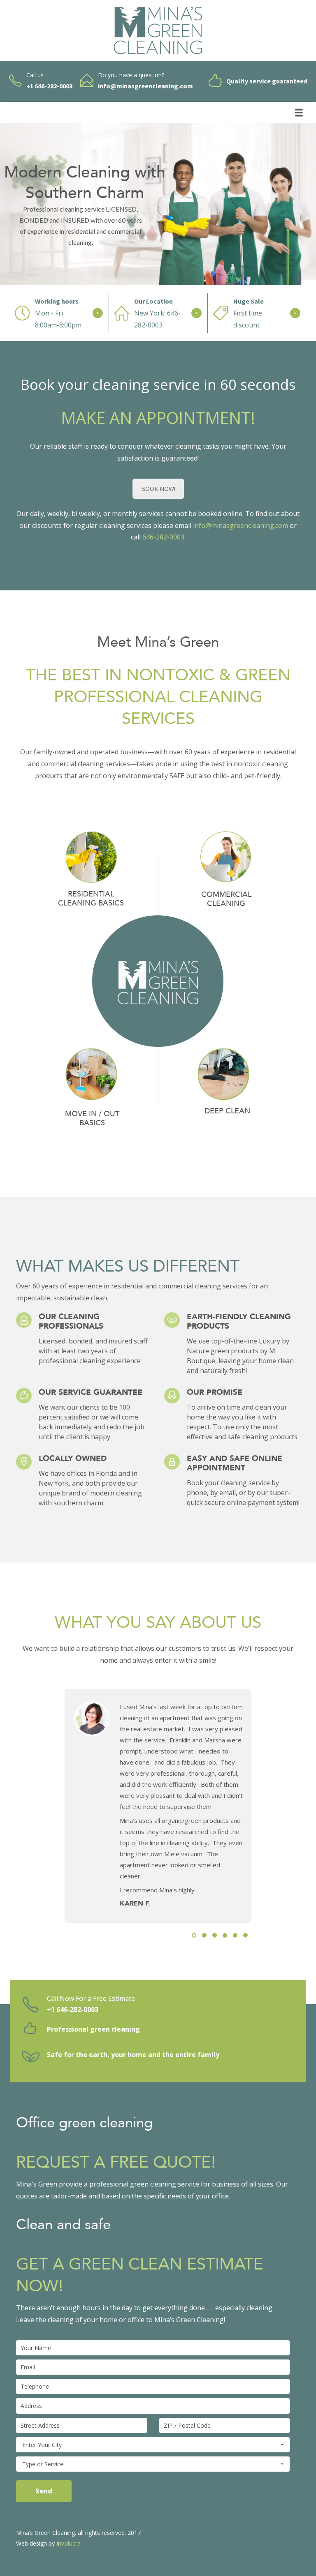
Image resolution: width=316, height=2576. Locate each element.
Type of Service (43, 2464)
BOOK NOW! (158, 489)
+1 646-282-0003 (73, 2009)
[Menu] (299, 113)
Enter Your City (42, 2445)
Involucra (69, 2543)
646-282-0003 (163, 537)
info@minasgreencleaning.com (240, 525)
